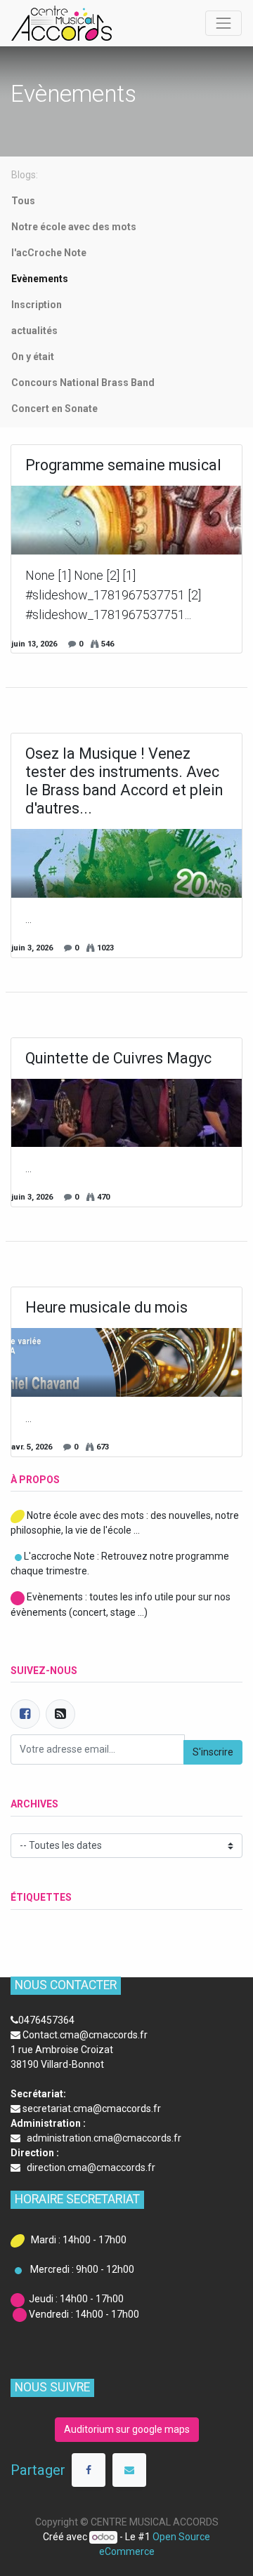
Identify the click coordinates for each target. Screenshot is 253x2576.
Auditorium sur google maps (127, 2429)
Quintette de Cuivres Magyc (118, 1058)
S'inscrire (213, 1752)
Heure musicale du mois (106, 1307)
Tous (23, 201)
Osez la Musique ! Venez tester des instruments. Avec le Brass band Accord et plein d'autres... (124, 781)
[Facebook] (25, 1714)
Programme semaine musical (123, 465)
